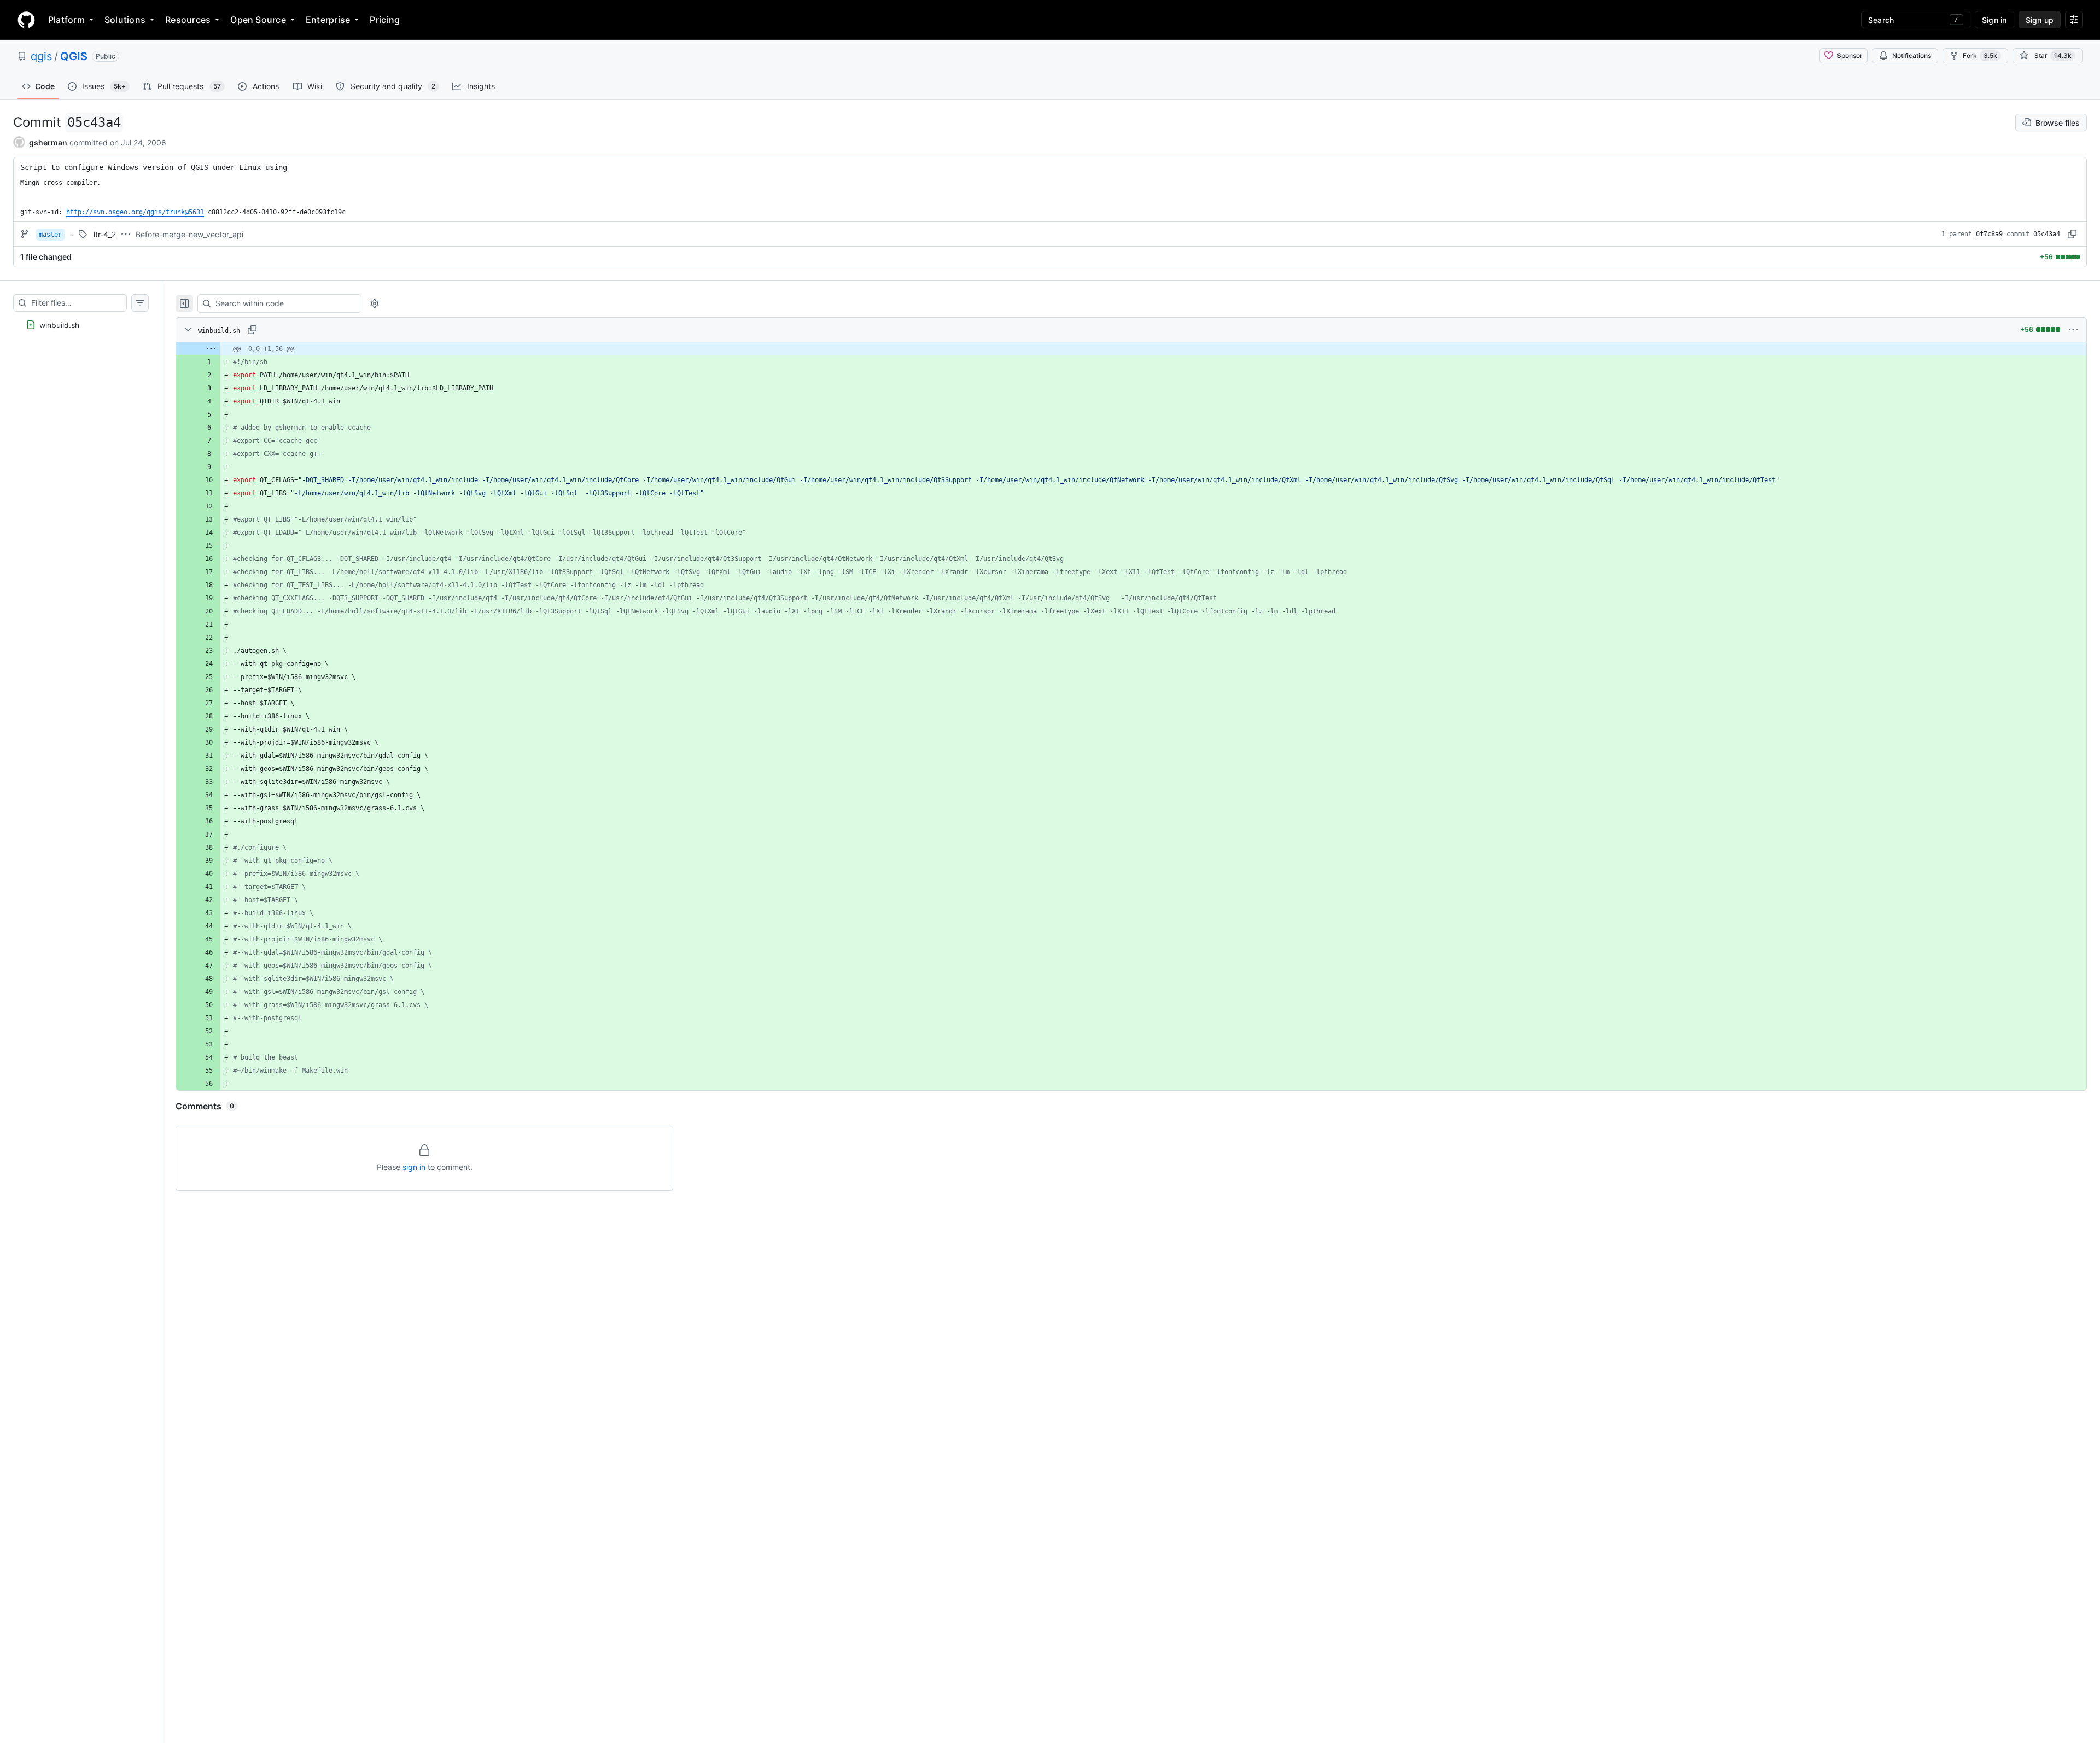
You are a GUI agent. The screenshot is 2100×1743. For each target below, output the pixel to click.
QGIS (74, 56)
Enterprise (328, 20)
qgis (41, 56)
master (50, 235)
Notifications (1912, 55)
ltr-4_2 (105, 234)
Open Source (258, 20)
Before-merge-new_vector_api (189, 234)
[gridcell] (1131, 349)
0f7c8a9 (1989, 234)
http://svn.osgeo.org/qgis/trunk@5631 (135, 212)
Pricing (385, 20)
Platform (66, 20)
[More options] (2073, 330)
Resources (188, 20)
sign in (414, 1167)
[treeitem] (81, 325)
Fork (1980, 55)
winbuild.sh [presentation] (59, 325)
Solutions (125, 20)
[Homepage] (26, 20)
